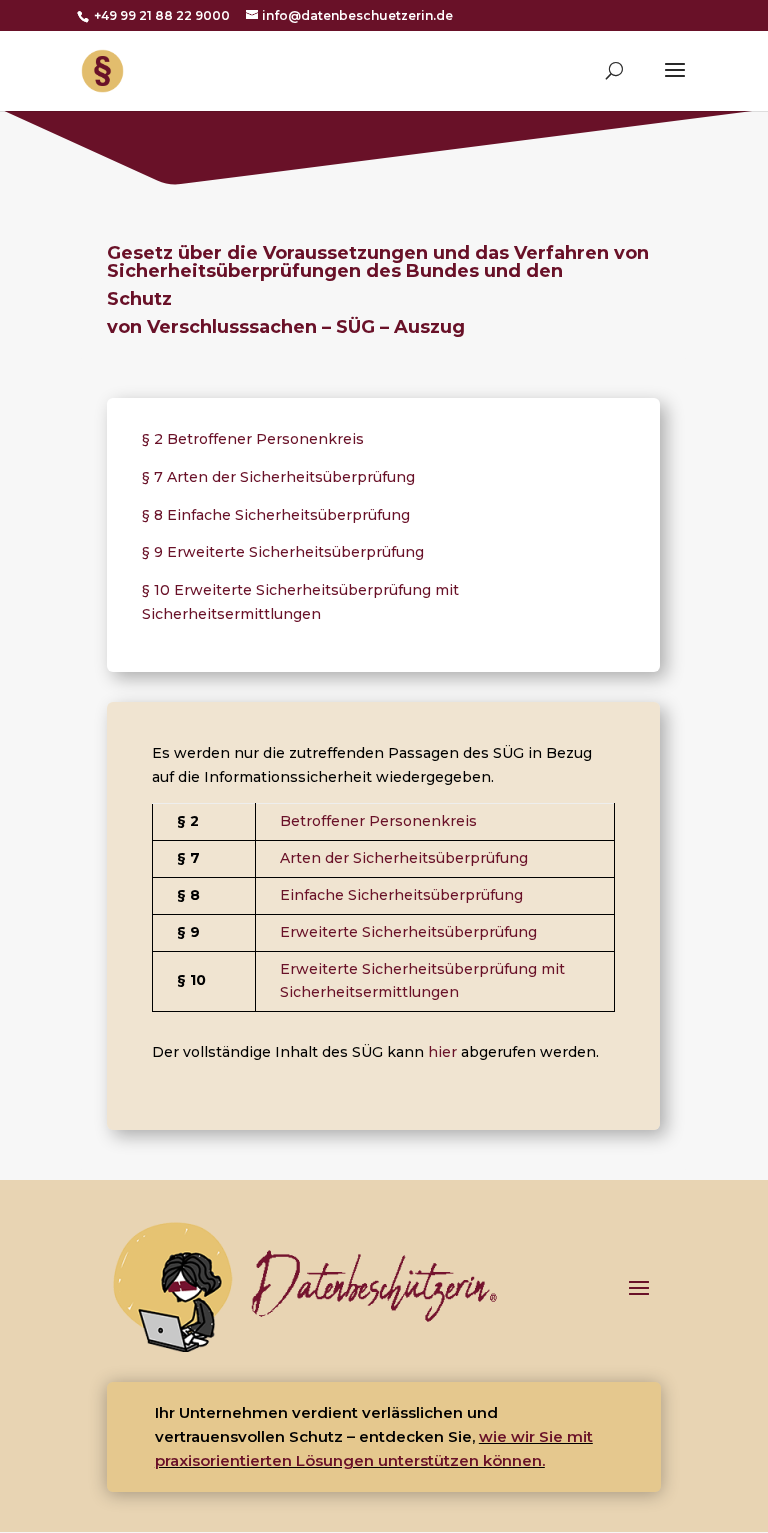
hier (442, 1052)
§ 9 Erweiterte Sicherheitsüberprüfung (283, 552)
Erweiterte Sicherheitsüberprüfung (408, 932)
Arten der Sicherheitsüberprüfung (404, 858)
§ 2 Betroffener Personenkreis (253, 439)
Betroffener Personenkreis (378, 821)
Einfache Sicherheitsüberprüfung (401, 895)
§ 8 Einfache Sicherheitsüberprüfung (276, 515)
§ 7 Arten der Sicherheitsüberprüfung (278, 477)
